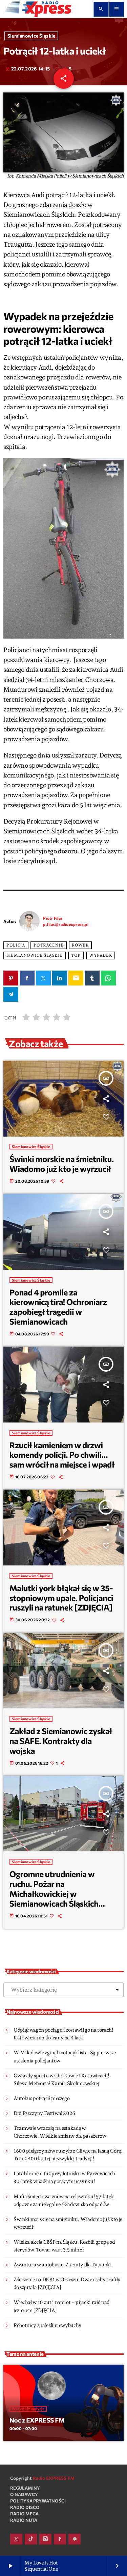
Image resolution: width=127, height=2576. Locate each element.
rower (80, 945)
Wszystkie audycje (28, 2409)
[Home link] (37, 9)
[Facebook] (60, 2539)
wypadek (101, 955)
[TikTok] (31, 2539)
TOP (76, 955)
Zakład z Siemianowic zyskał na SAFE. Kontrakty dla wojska (61, 1741)
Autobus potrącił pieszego (41, 2098)
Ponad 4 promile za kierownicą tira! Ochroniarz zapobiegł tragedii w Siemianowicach (58, 1307)
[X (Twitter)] (16, 2539)
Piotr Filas (53, 918)
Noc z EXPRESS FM (37, 2420)
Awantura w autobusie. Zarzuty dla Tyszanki (63, 2265)
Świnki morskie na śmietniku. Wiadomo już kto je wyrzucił (62, 1164)
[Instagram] (45, 2539)
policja (16, 945)
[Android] (75, 2539)
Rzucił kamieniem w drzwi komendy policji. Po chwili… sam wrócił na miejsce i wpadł (62, 1455)
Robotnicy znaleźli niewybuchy (48, 2325)
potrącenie (48, 945)
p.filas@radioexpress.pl (66, 924)
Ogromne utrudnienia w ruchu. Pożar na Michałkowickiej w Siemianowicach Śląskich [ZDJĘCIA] (54, 1893)
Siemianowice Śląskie (31, 36)
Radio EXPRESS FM (54, 2478)
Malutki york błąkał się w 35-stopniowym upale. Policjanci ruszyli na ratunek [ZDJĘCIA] (61, 1598)
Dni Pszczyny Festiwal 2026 (44, 2113)
